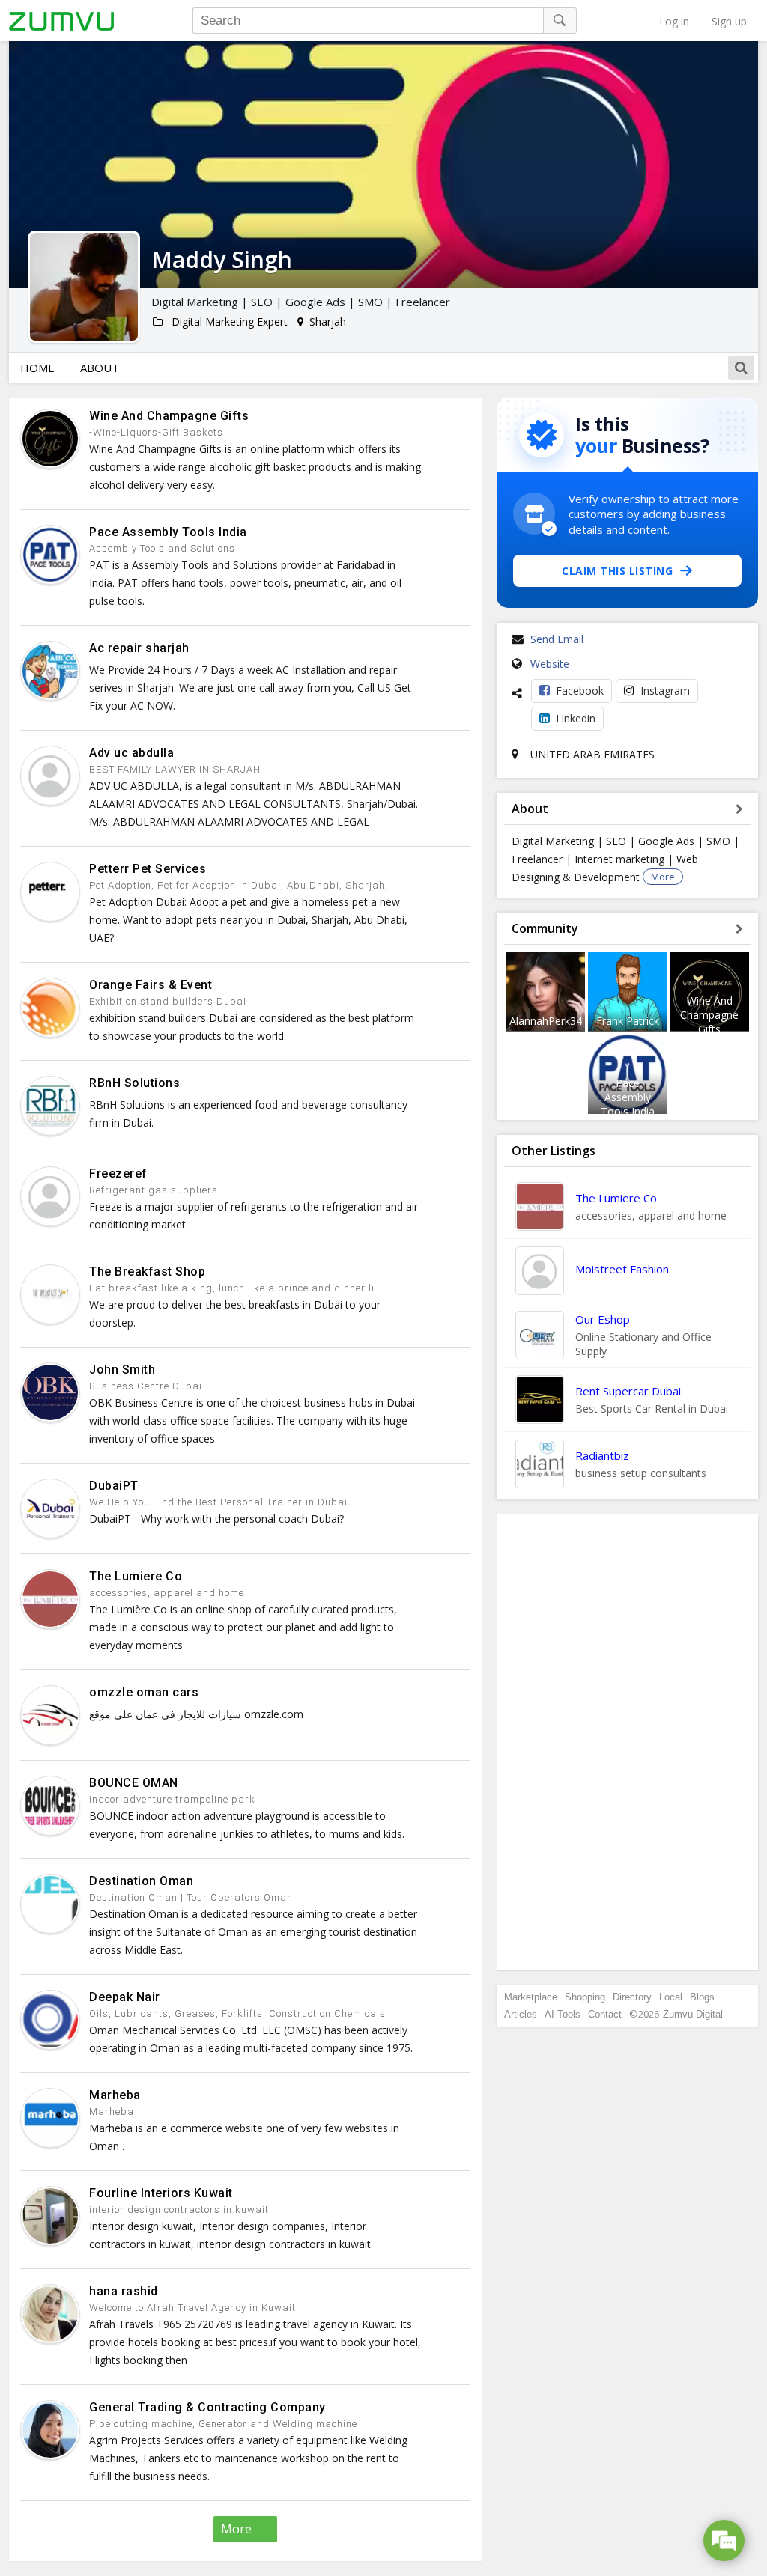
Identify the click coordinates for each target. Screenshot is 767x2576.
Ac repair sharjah (139, 648)
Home (37, 368)
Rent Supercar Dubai (628, 1391)
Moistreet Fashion (622, 1269)
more (236, 2529)
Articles (521, 2014)
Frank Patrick (628, 1021)
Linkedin (576, 718)
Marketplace (531, 1997)
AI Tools (563, 2014)
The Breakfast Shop (147, 1272)
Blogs (702, 1997)
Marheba (115, 2095)
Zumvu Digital (693, 2014)
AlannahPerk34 (546, 1021)
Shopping (585, 1997)
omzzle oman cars (144, 1692)
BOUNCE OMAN (134, 1783)
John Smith (122, 1370)
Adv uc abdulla (131, 753)
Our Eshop (603, 1319)
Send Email (557, 639)
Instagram (665, 691)
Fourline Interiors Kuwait (161, 2193)
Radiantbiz (602, 1455)
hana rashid (124, 2291)
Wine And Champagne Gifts (169, 416)
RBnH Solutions (134, 1083)
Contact (605, 2014)
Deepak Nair (125, 1997)
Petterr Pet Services (148, 869)
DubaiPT (114, 1486)
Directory (632, 1997)
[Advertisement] (628, 1742)
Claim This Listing (617, 571)
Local (671, 1997)
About (100, 368)
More (663, 877)
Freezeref (118, 1173)
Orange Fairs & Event (151, 985)
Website (550, 664)
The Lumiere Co (136, 1576)
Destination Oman (141, 1881)
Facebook (580, 691)
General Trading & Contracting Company (207, 2407)
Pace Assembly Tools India (168, 532)
